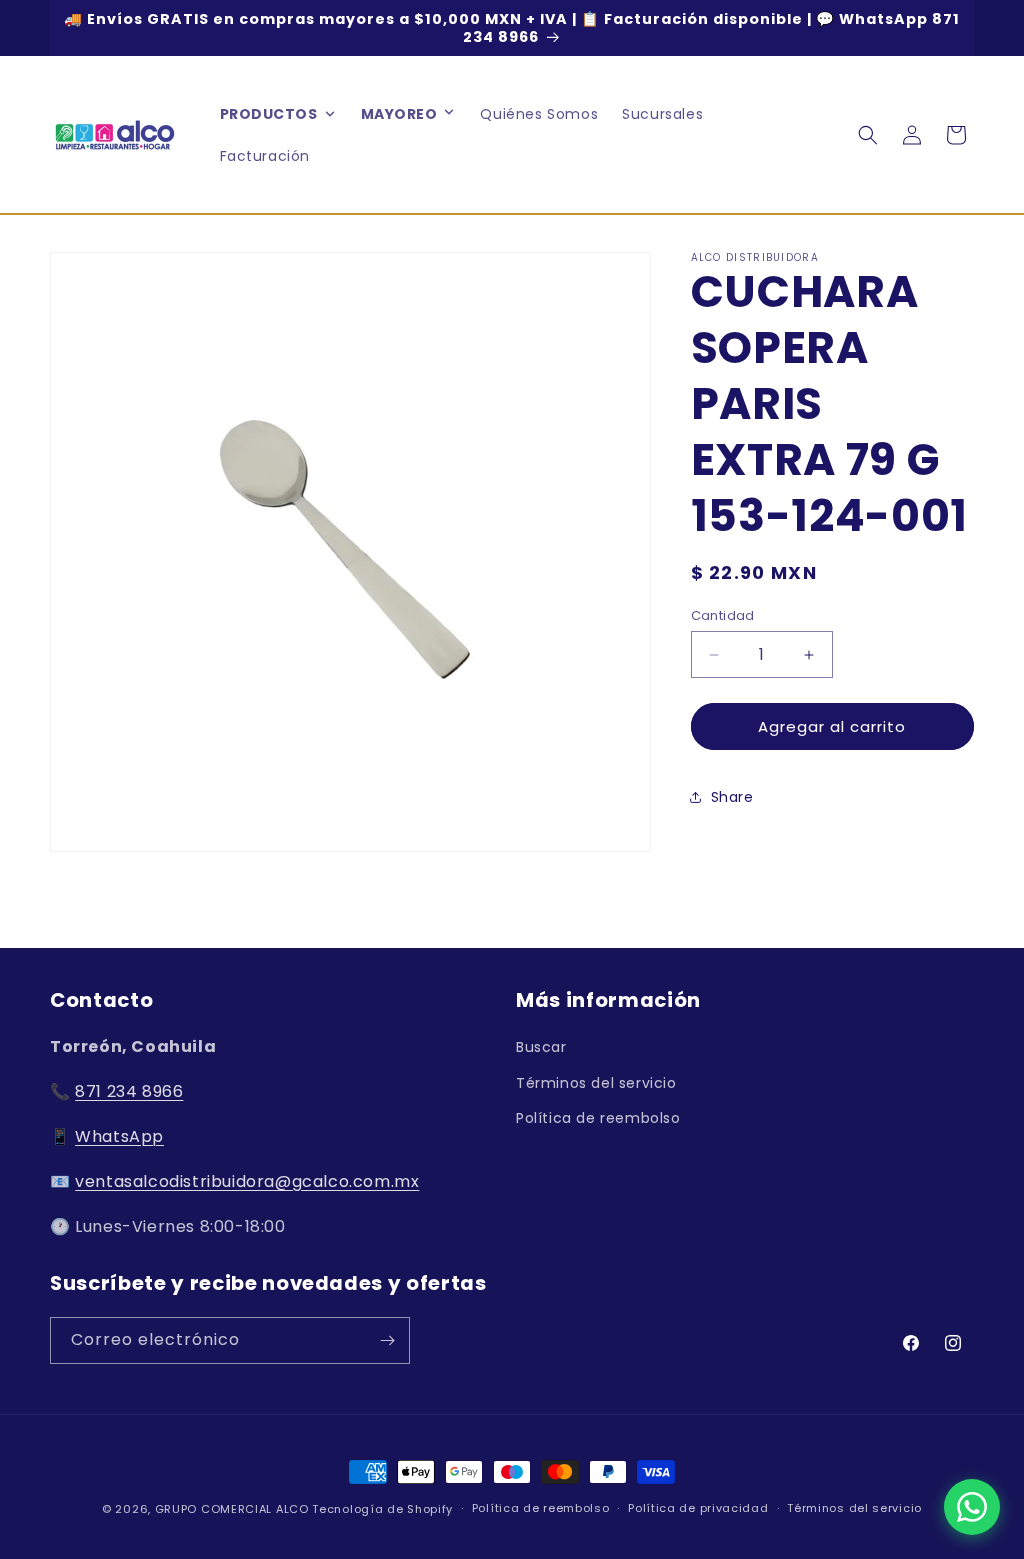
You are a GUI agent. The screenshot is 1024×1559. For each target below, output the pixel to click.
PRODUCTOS (269, 114)
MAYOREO (399, 114)
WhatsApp (119, 1136)
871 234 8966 (129, 1091)
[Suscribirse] (387, 1340)
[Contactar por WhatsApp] (972, 1507)
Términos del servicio (596, 1083)
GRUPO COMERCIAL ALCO (232, 1509)
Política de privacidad (698, 1508)
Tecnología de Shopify (382, 1509)
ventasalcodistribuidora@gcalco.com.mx (247, 1181)
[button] (449, 114)
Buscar (541, 1047)
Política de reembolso (598, 1118)
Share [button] (732, 797)
